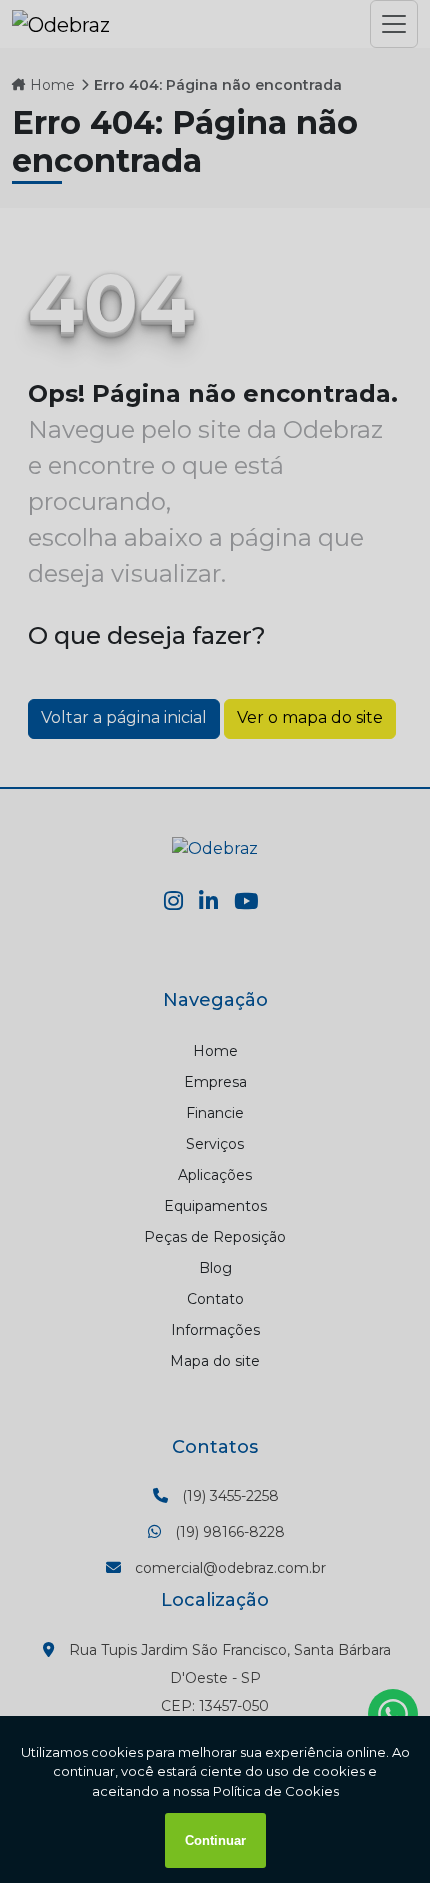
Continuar (215, 1840)
